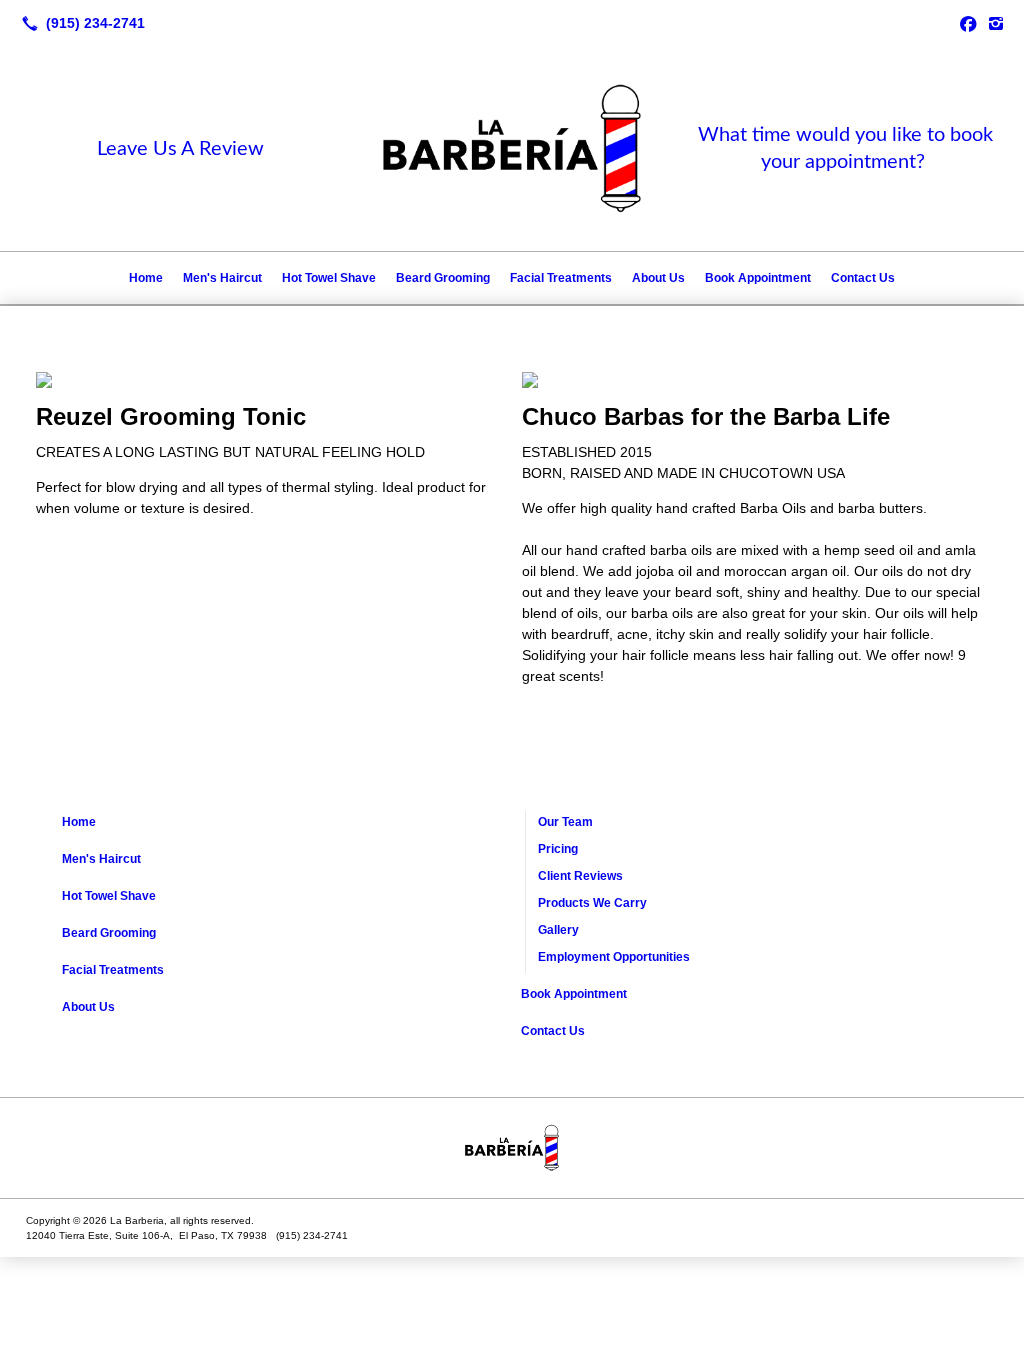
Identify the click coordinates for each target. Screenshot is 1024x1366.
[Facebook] (968, 23)
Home (146, 278)
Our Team (565, 822)
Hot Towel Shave (329, 278)
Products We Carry (592, 903)
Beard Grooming (443, 278)
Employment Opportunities (614, 957)
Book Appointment (758, 278)
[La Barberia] (512, 1148)
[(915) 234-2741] (79, 23)
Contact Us (863, 278)
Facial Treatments (561, 278)
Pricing (558, 849)
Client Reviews (580, 876)
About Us (658, 278)
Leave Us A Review (180, 149)
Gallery (558, 930)
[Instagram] (996, 23)
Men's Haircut (222, 278)
